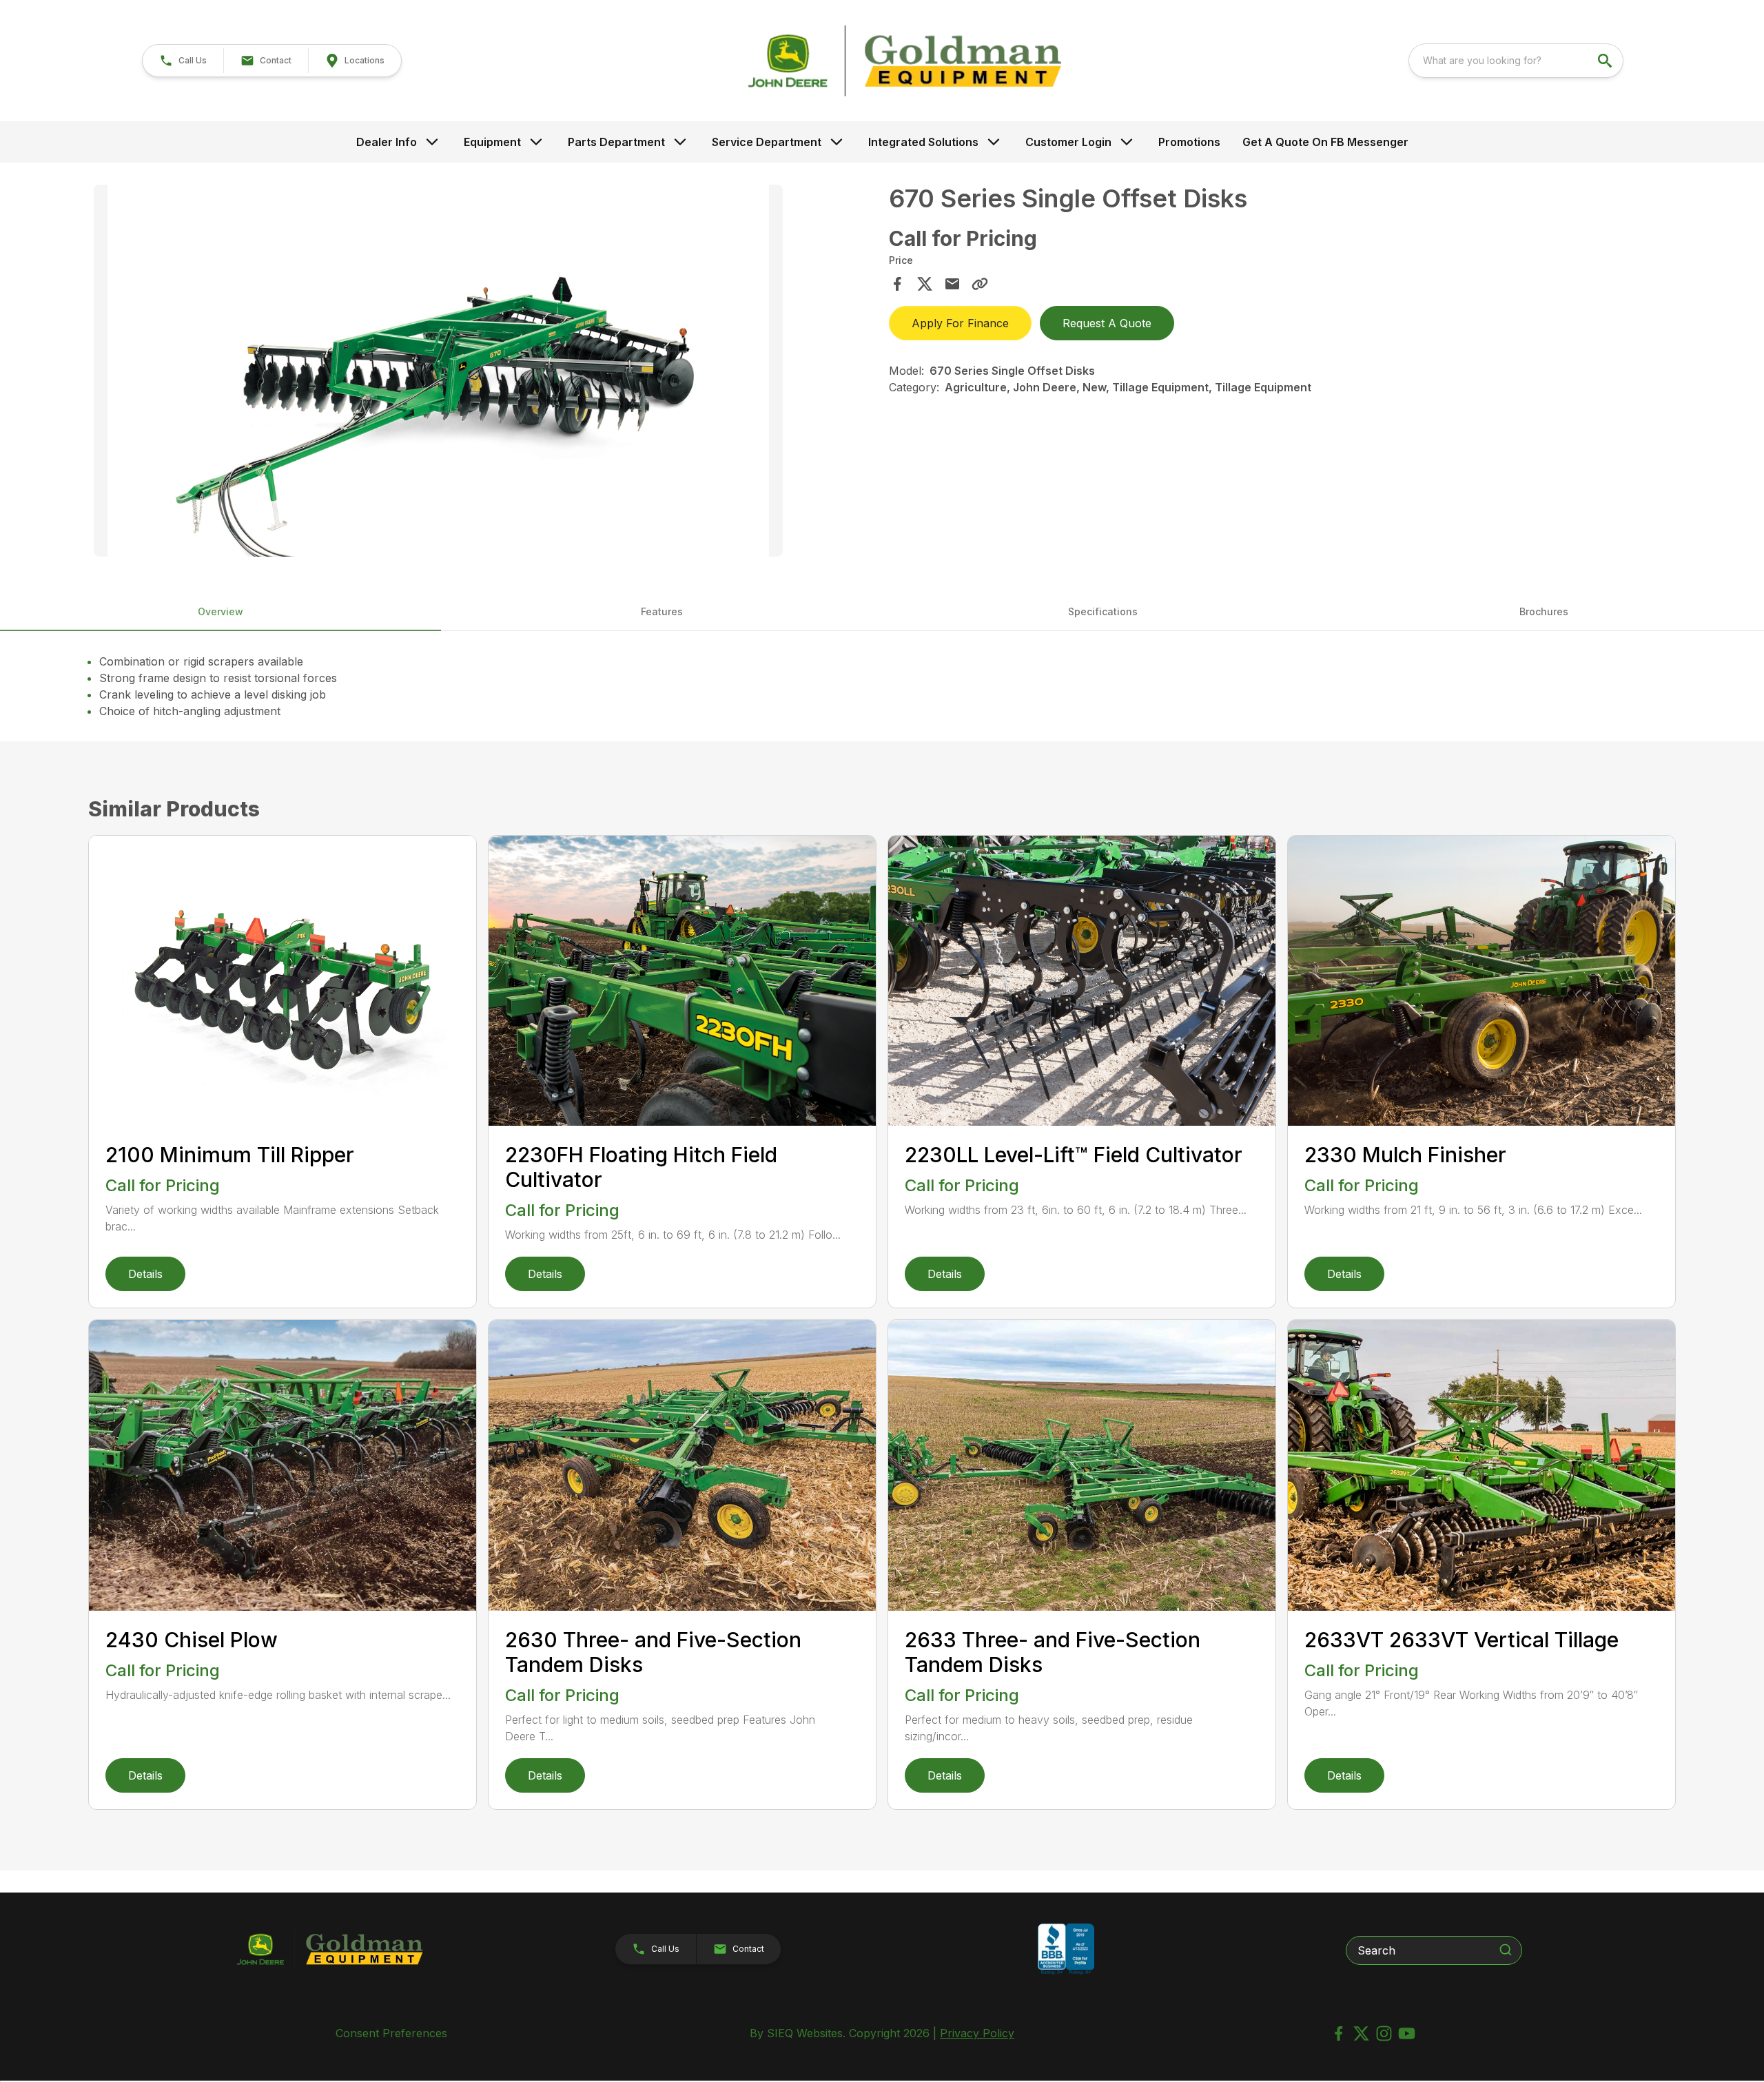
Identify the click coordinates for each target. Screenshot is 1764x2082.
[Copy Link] (980, 284)
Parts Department (616, 142)
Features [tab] (662, 611)
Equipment (492, 142)
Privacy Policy (977, 2033)
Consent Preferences (391, 2033)
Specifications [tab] (1103, 611)
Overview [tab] (220, 611)
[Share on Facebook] (897, 284)
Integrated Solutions (923, 142)
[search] (1606, 61)
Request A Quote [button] (1107, 323)
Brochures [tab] (1544, 611)
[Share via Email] (952, 284)
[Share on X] (925, 284)
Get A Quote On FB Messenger (1325, 142)
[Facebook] (1339, 2033)
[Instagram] (1384, 2033)
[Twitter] (1361, 2033)
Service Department (767, 142)
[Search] (1506, 1950)
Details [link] (145, 1274)
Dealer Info (387, 142)
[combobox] (1516, 61)
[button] (183, 61)
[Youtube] (1407, 2033)
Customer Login (1068, 142)
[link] (355, 61)
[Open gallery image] (438, 371)
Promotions (1189, 142)
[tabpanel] (484, 373)
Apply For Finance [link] (960, 323)
